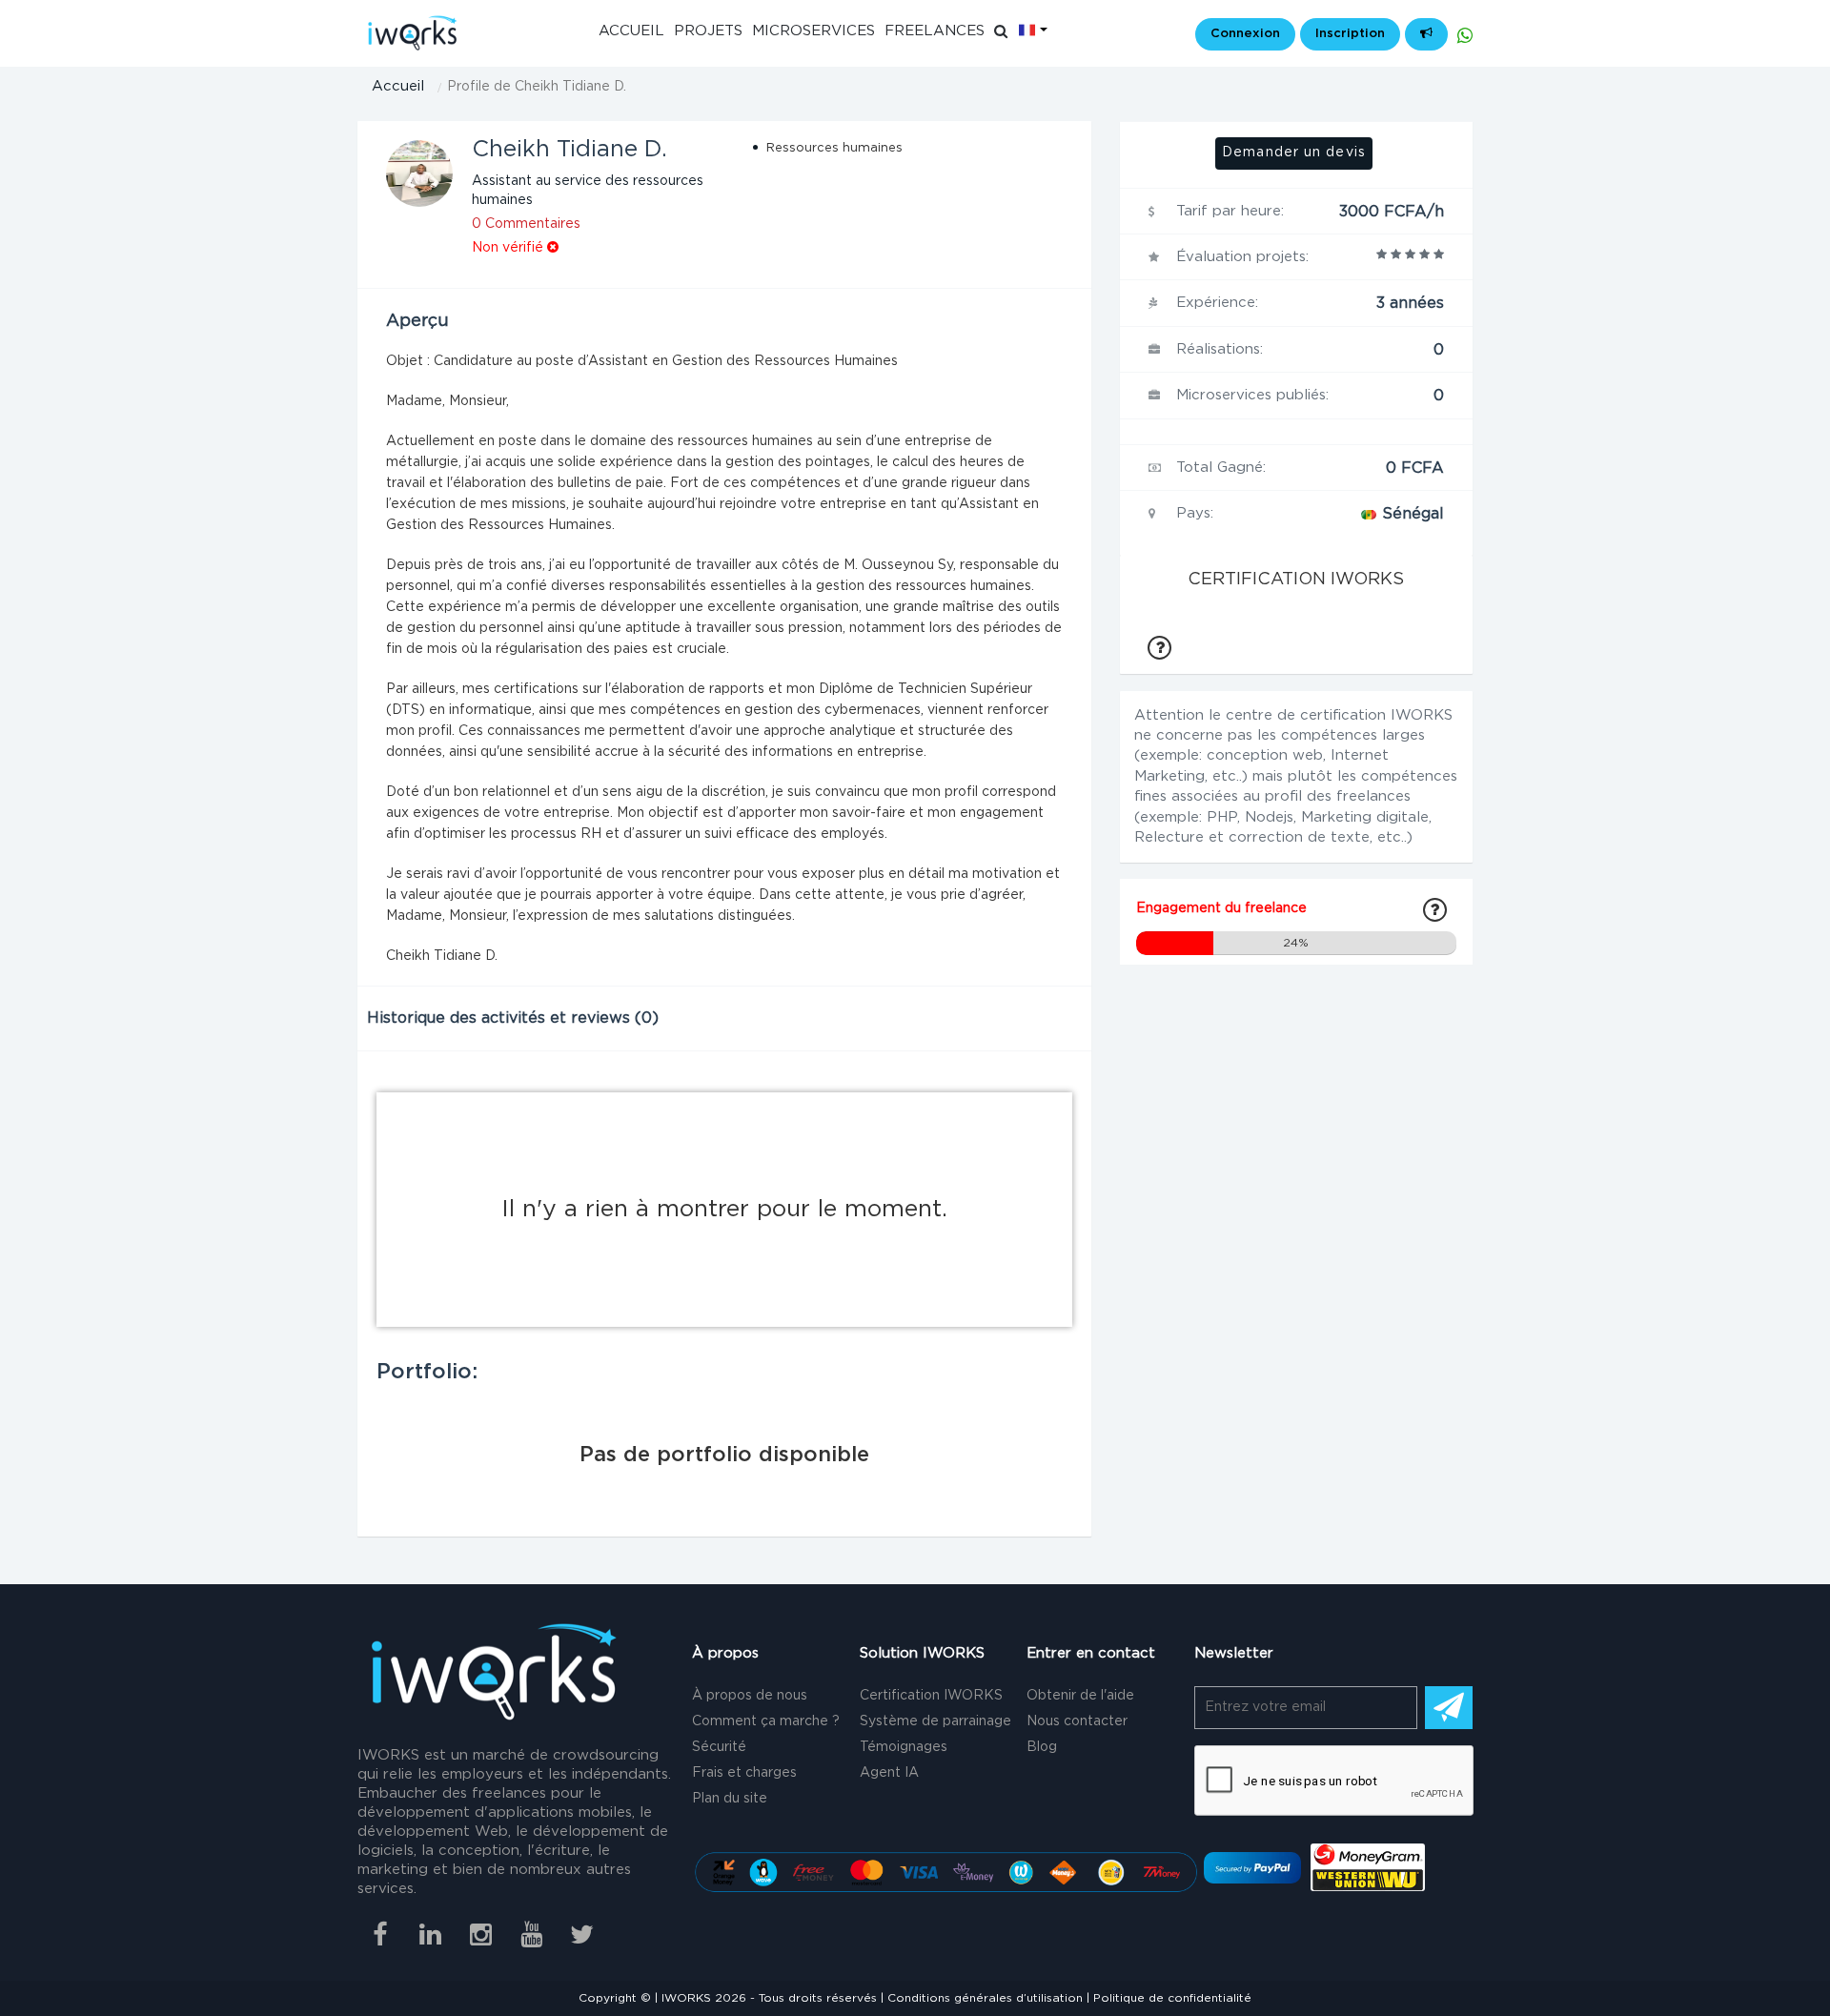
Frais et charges (744, 1773)
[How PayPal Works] (1252, 1867)
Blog (1042, 1747)
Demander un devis (1294, 153)
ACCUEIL (631, 31)
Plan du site (730, 1799)
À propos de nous (750, 1696)
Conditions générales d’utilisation (985, 1998)
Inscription (1350, 34)
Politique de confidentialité (1172, 1998)
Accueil (398, 86)
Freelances (935, 31)
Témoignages (904, 1747)
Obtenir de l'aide (1080, 1696)
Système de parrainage (935, 1721)
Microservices (813, 31)
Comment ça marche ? (766, 1721)
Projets (708, 31)
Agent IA (889, 1773)
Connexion (1245, 34)
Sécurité (719, 1747)
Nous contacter (1077, 1721)
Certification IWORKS (931, 1696)
